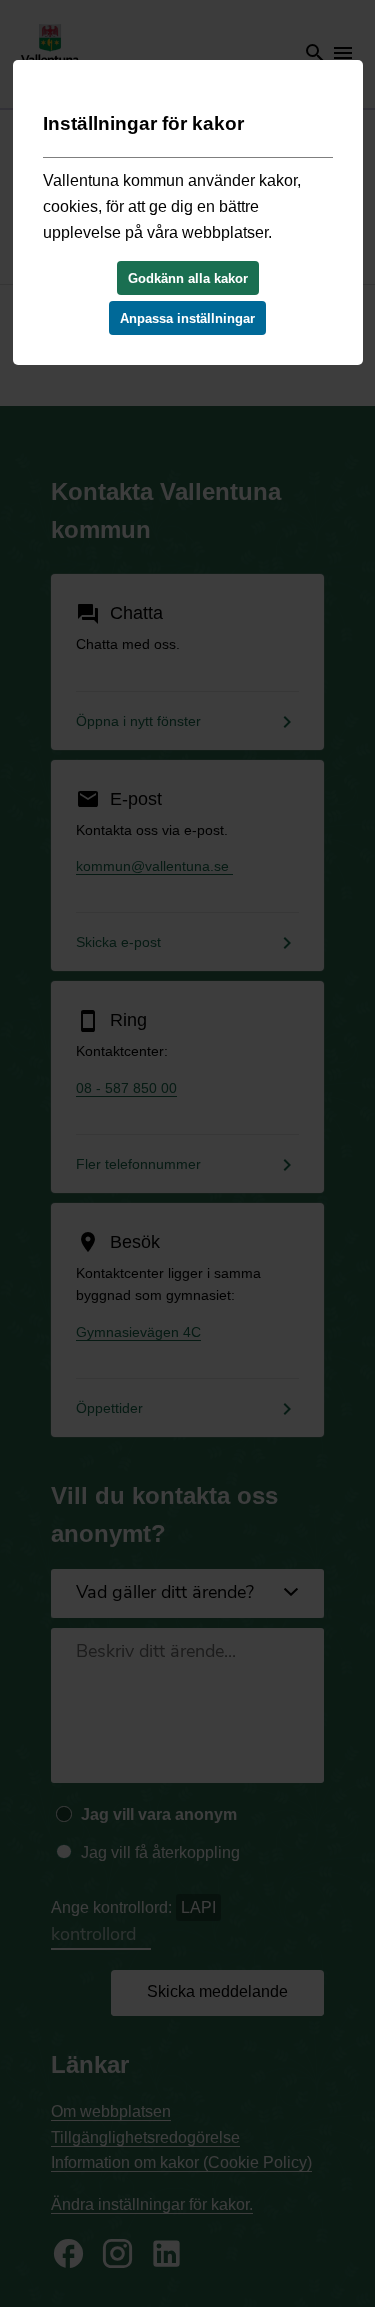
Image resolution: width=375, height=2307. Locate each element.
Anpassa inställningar (187, 318)
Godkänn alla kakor (188, 278)
